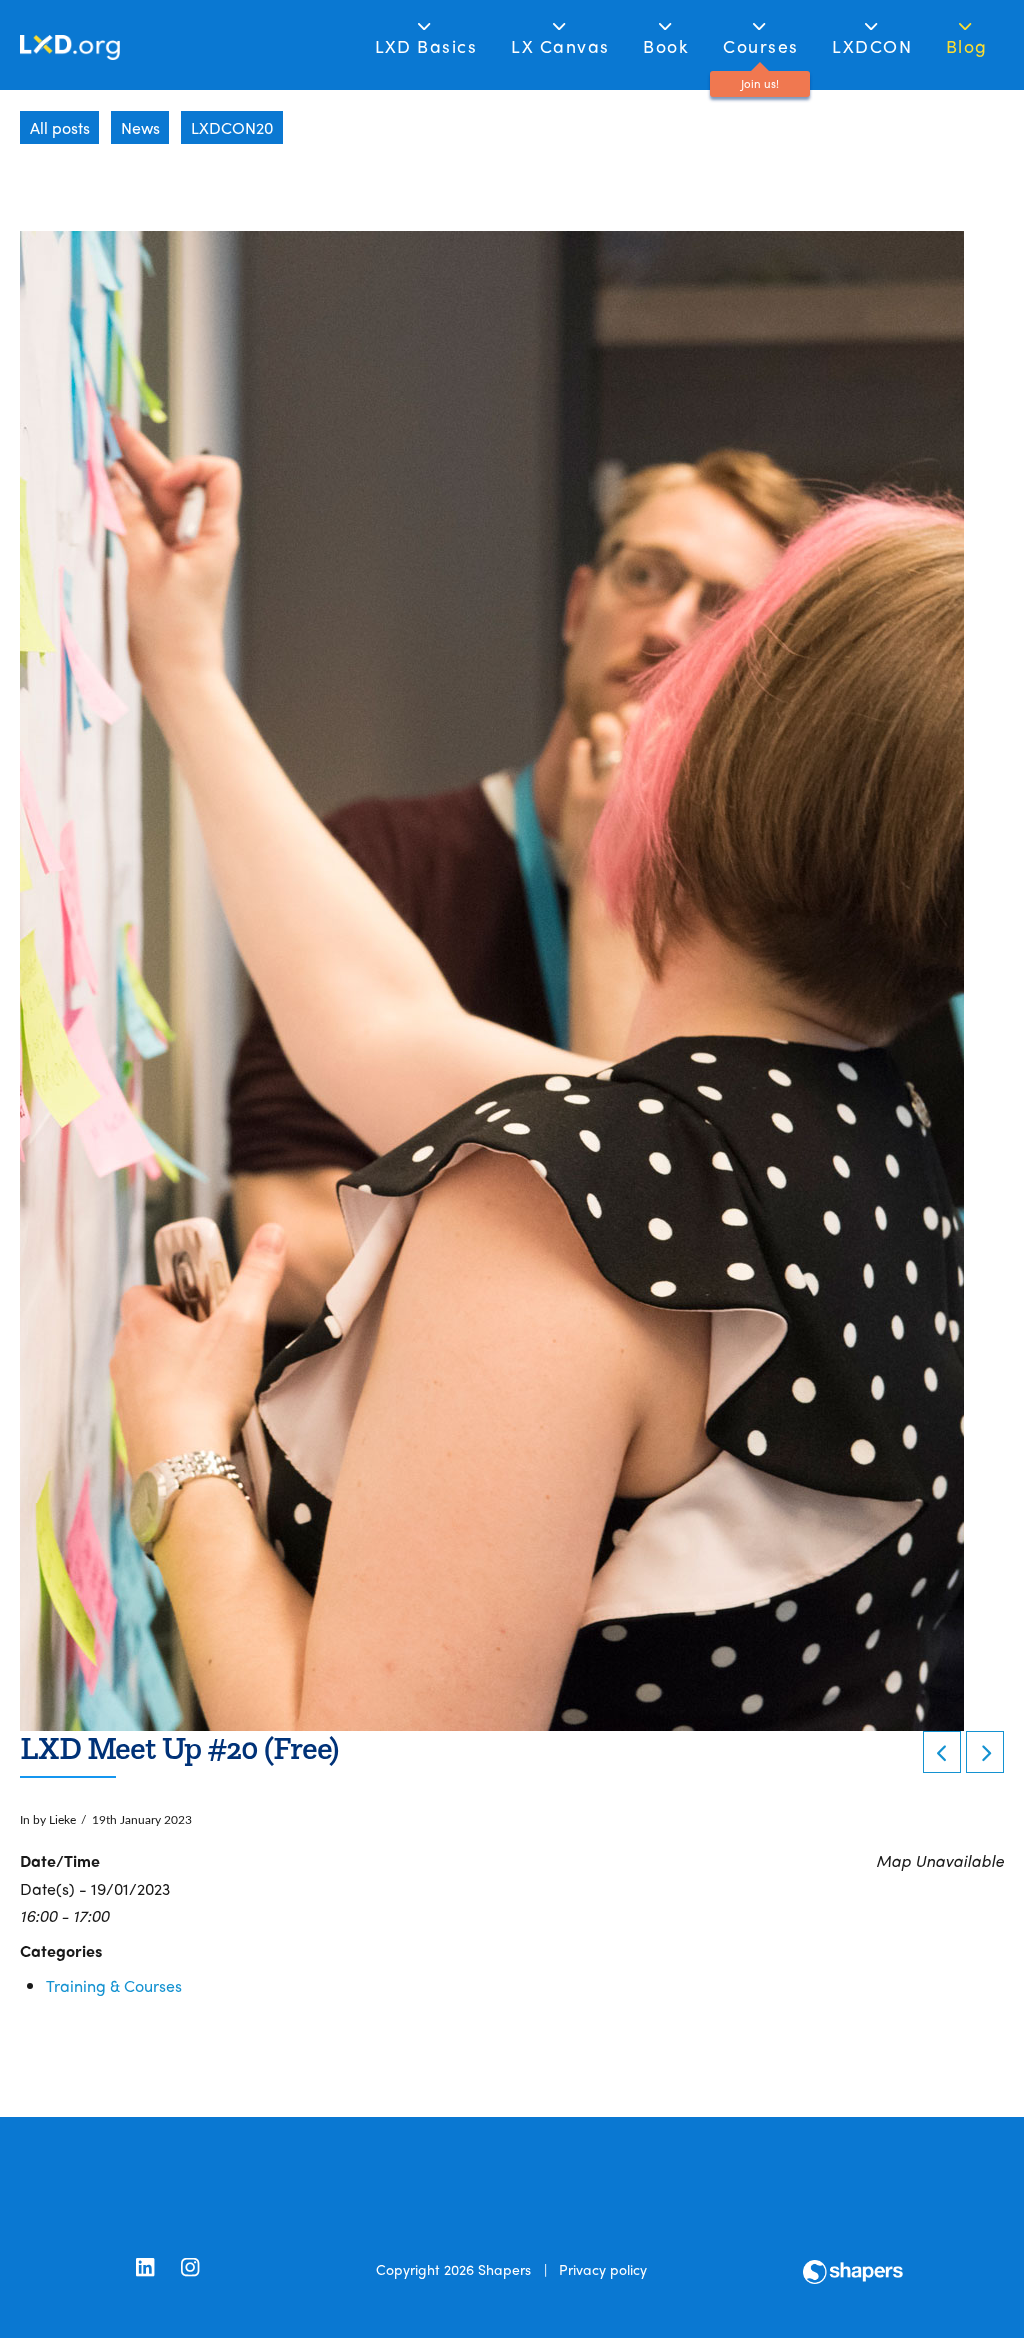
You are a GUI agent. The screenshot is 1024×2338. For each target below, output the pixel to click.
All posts (60, 127)
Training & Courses (114, 1985)
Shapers (504, 2269)
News (140, 127)
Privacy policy (603, 2269)
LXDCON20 (232, 127)
